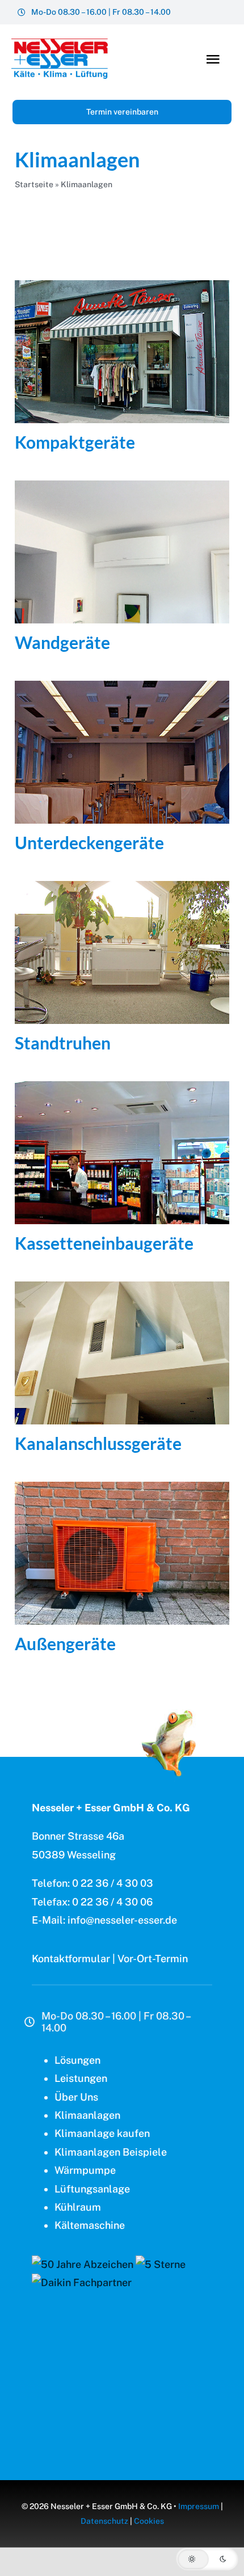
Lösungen (77, 2060)
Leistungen (81, 2078)
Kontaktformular (71, 1959)
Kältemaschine (90, 2225)
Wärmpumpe (85, 2170)
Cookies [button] (149, 2521)
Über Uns (76, 2097)
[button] (207, 2559)
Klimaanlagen (87, 2115)
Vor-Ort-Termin (153, 1959)
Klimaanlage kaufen (102, 2133)
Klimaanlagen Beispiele (111, 2152)
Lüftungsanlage (92, 2189)
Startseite (34, 184)
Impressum (199, 2506)
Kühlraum (78, 2207)
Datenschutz (104, 2521)
